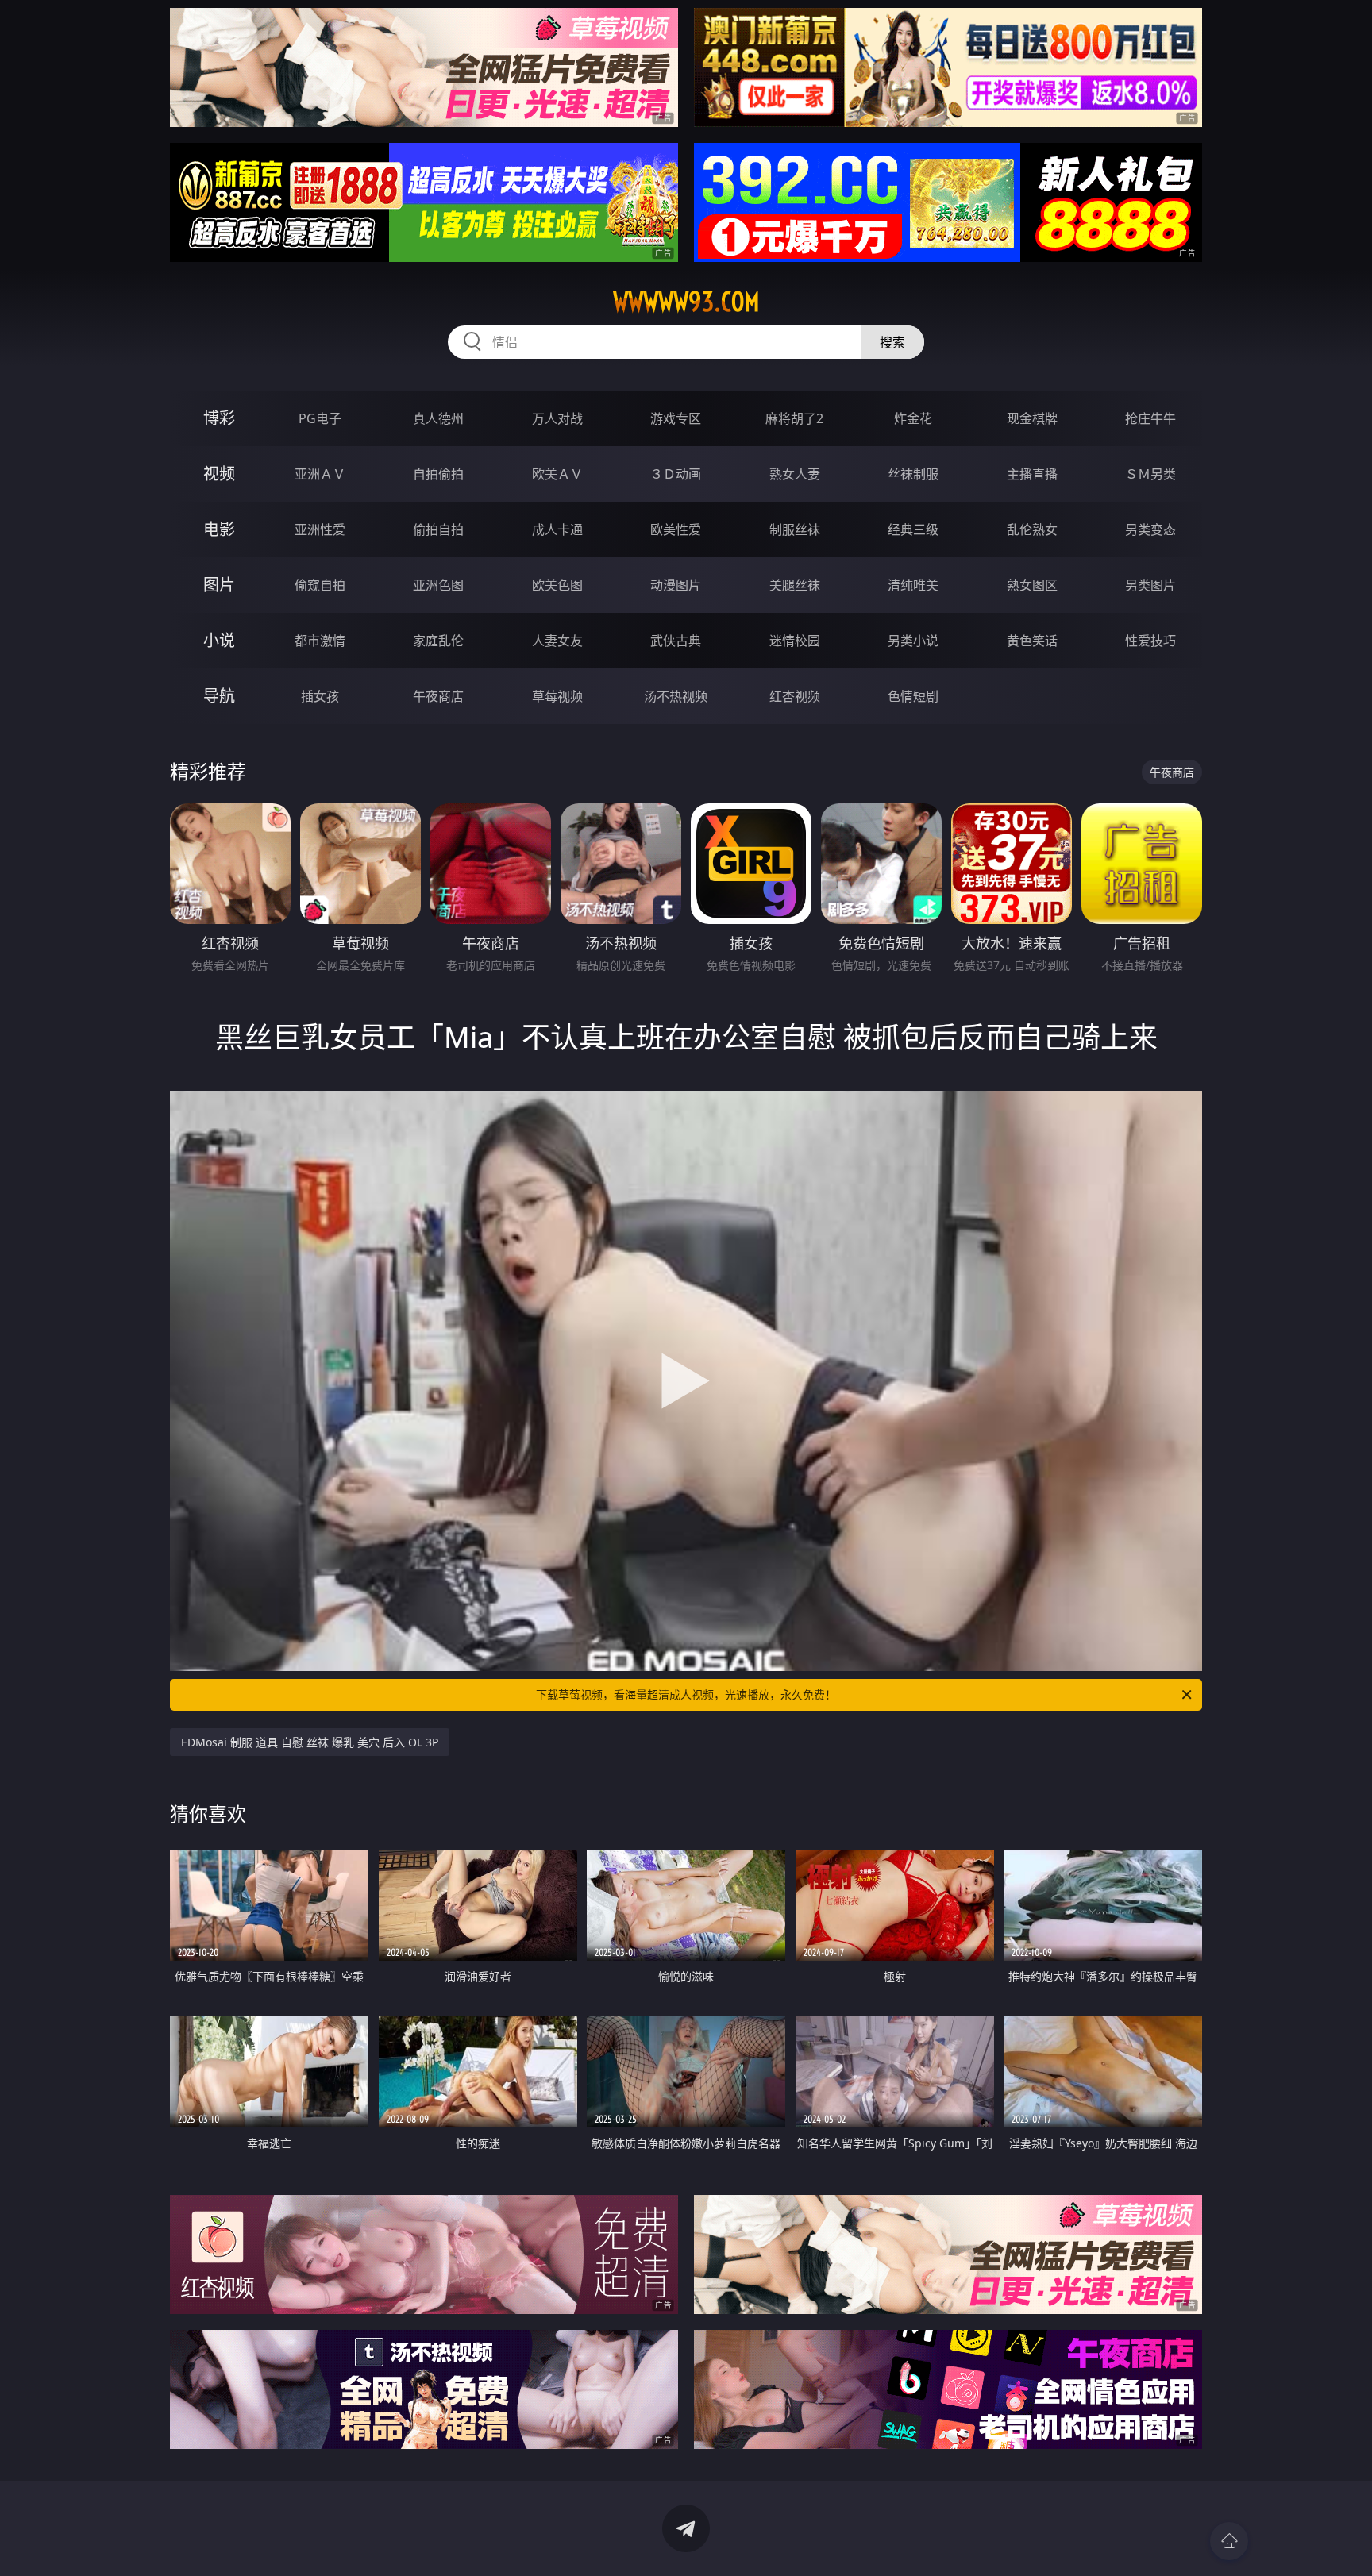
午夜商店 (438, 696)
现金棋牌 (1032, 418)
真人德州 (438, 418)
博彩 (219, 418)
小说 (219, 640)
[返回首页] (1229, 2541)
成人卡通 (557, 529)
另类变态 (1150, 529)
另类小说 (913, 641)
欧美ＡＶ (557, 474)
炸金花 (913, 418)
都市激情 (320, 641)
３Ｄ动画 (676, 474)
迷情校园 (795, 641)
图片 (219, 585)
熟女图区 (1032, 585)
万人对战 (557, 418)
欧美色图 (557, 585)
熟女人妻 (795, 474)
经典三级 (913, 529)
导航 (219, 696)
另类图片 (1150, 585)
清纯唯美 (913, 585)
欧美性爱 (676, 529)
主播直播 (1032, 474)
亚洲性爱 (320, 529)
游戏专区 (676, 418)
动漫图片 (676, 585)
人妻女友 (557, 641)
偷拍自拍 (438, 529)
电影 (219, 529)
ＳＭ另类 (1150, 474)
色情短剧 (913, 696)
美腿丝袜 (795, 585)
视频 (219, 474)
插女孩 (320, 696)
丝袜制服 (913, 474)
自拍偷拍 (438, 474)
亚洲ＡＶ (320, 474)
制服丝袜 (795, 529)
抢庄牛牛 (1150, 418)
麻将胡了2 (794, 418)
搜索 (892, 342)
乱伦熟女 (1032, 529)
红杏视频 (795, 696)
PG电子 (320, 418)
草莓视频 (557, 696)
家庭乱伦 (438, 641)
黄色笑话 (1032, 641)
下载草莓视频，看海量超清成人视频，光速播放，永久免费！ (686, 1694)
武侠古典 (676, 641)
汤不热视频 (676, 696)
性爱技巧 (1150, 641)
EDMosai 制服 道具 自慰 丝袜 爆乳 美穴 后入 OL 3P (310, 1742)
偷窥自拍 (320, 585)
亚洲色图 (438, 585)
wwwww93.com (686, 302)
